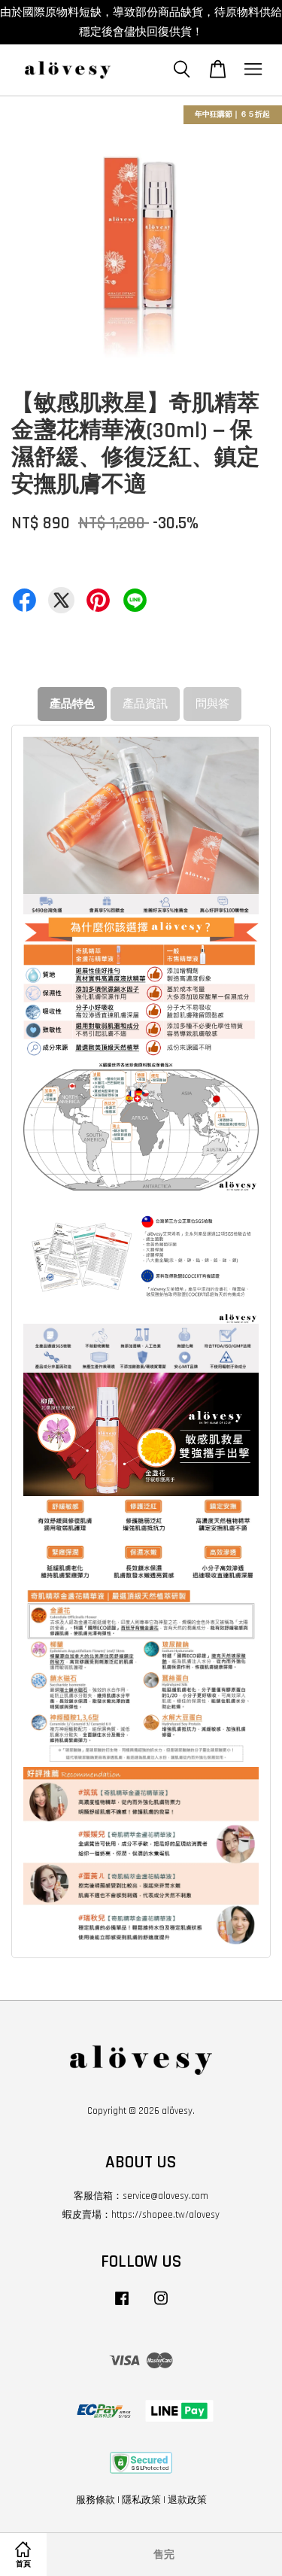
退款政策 (187, 2500)
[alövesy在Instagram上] (161, 2306)
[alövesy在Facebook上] (122, 2306)
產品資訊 (145, 704)
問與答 (212, 704)
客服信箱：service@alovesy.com (141, 2196)
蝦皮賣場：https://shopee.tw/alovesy (141, 2215)
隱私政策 (141, 2500)
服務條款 (96, 2500)
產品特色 (72, 704)
